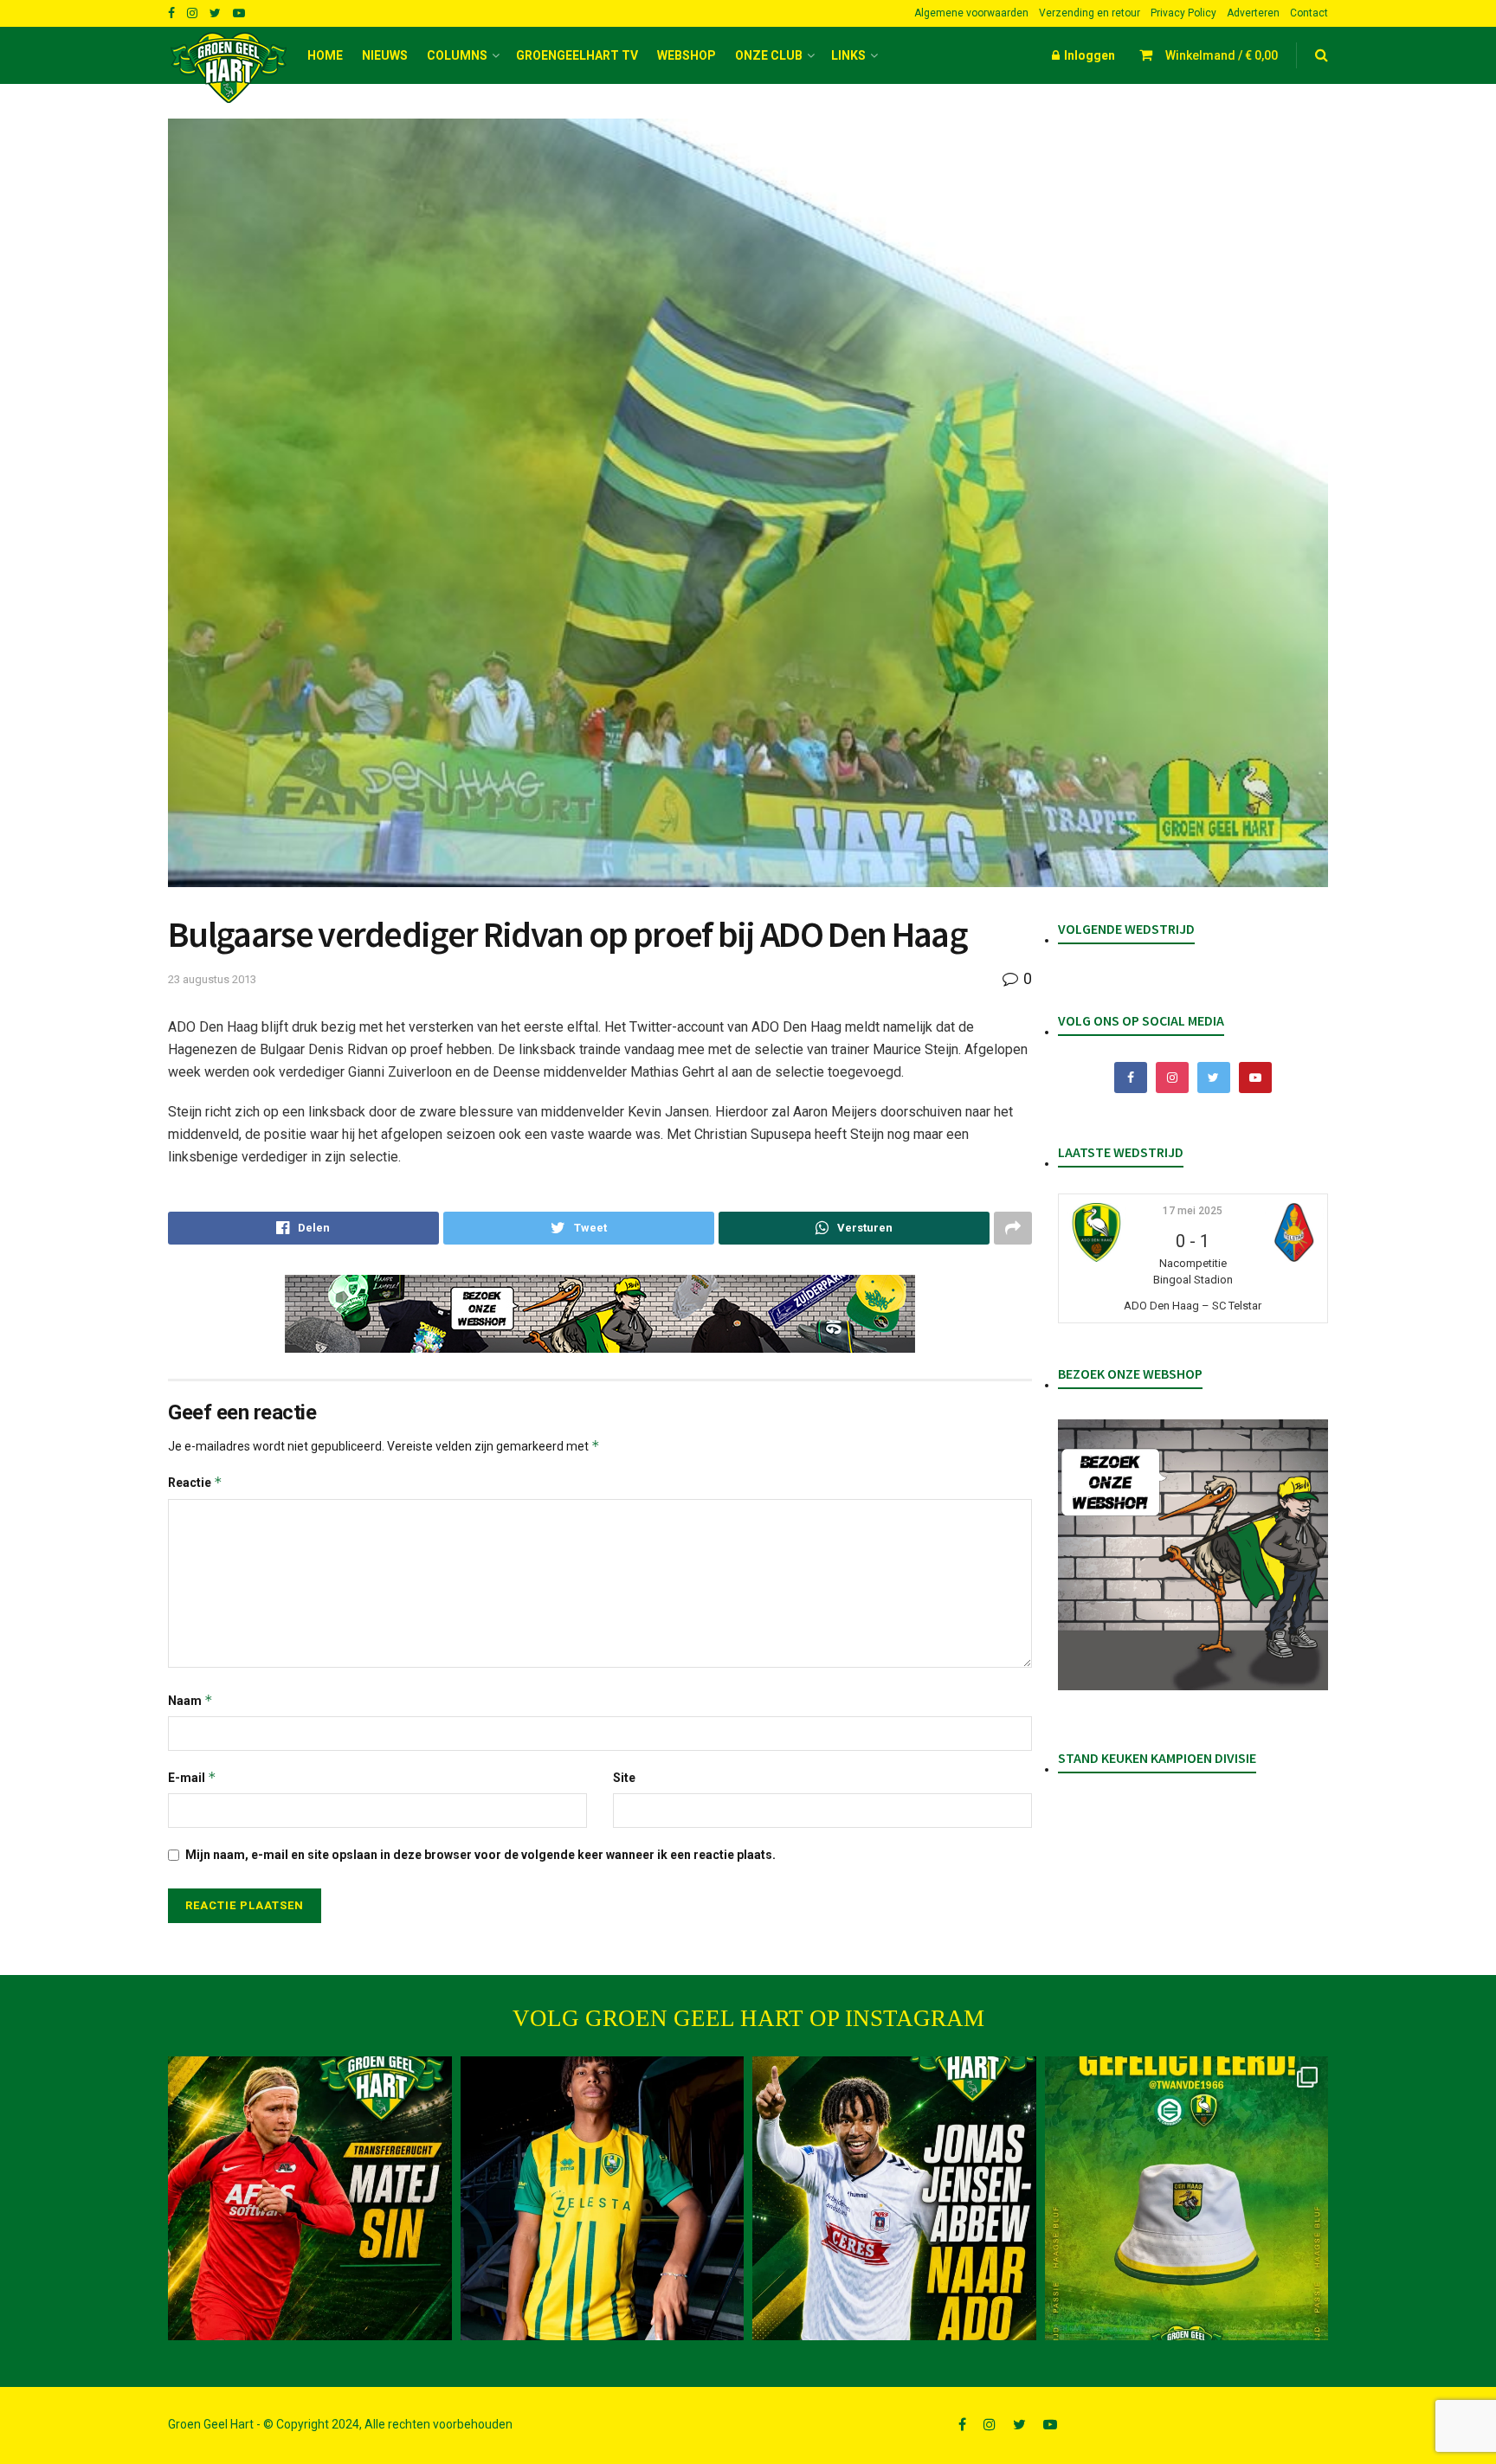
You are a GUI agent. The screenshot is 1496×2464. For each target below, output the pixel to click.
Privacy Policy (1183, 13)
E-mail (192, 1777)
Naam (190, 1700)
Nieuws (385, 55)
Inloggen (1088, 55)
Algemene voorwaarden (971, 13)
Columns (457, 55)
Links (848, 55)
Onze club (769, 55)
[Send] (854, 1228)
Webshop (687, 55)
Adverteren (1253, 13)
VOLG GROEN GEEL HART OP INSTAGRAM (748, 2018)
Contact (1309, 13)
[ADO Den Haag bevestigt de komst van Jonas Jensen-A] (603, 2198)
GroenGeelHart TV (577, 55)
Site (624, 1778)
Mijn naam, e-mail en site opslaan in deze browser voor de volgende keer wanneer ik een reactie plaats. (480, 1855)
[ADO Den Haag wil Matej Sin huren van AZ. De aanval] (310, 2198)
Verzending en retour (1090, 13)
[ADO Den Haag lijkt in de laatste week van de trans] (894, 2198)
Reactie (195, 1482)
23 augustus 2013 (212, 979)
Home (325, 55)
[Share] (303, 1228)
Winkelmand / (1222, 55)
